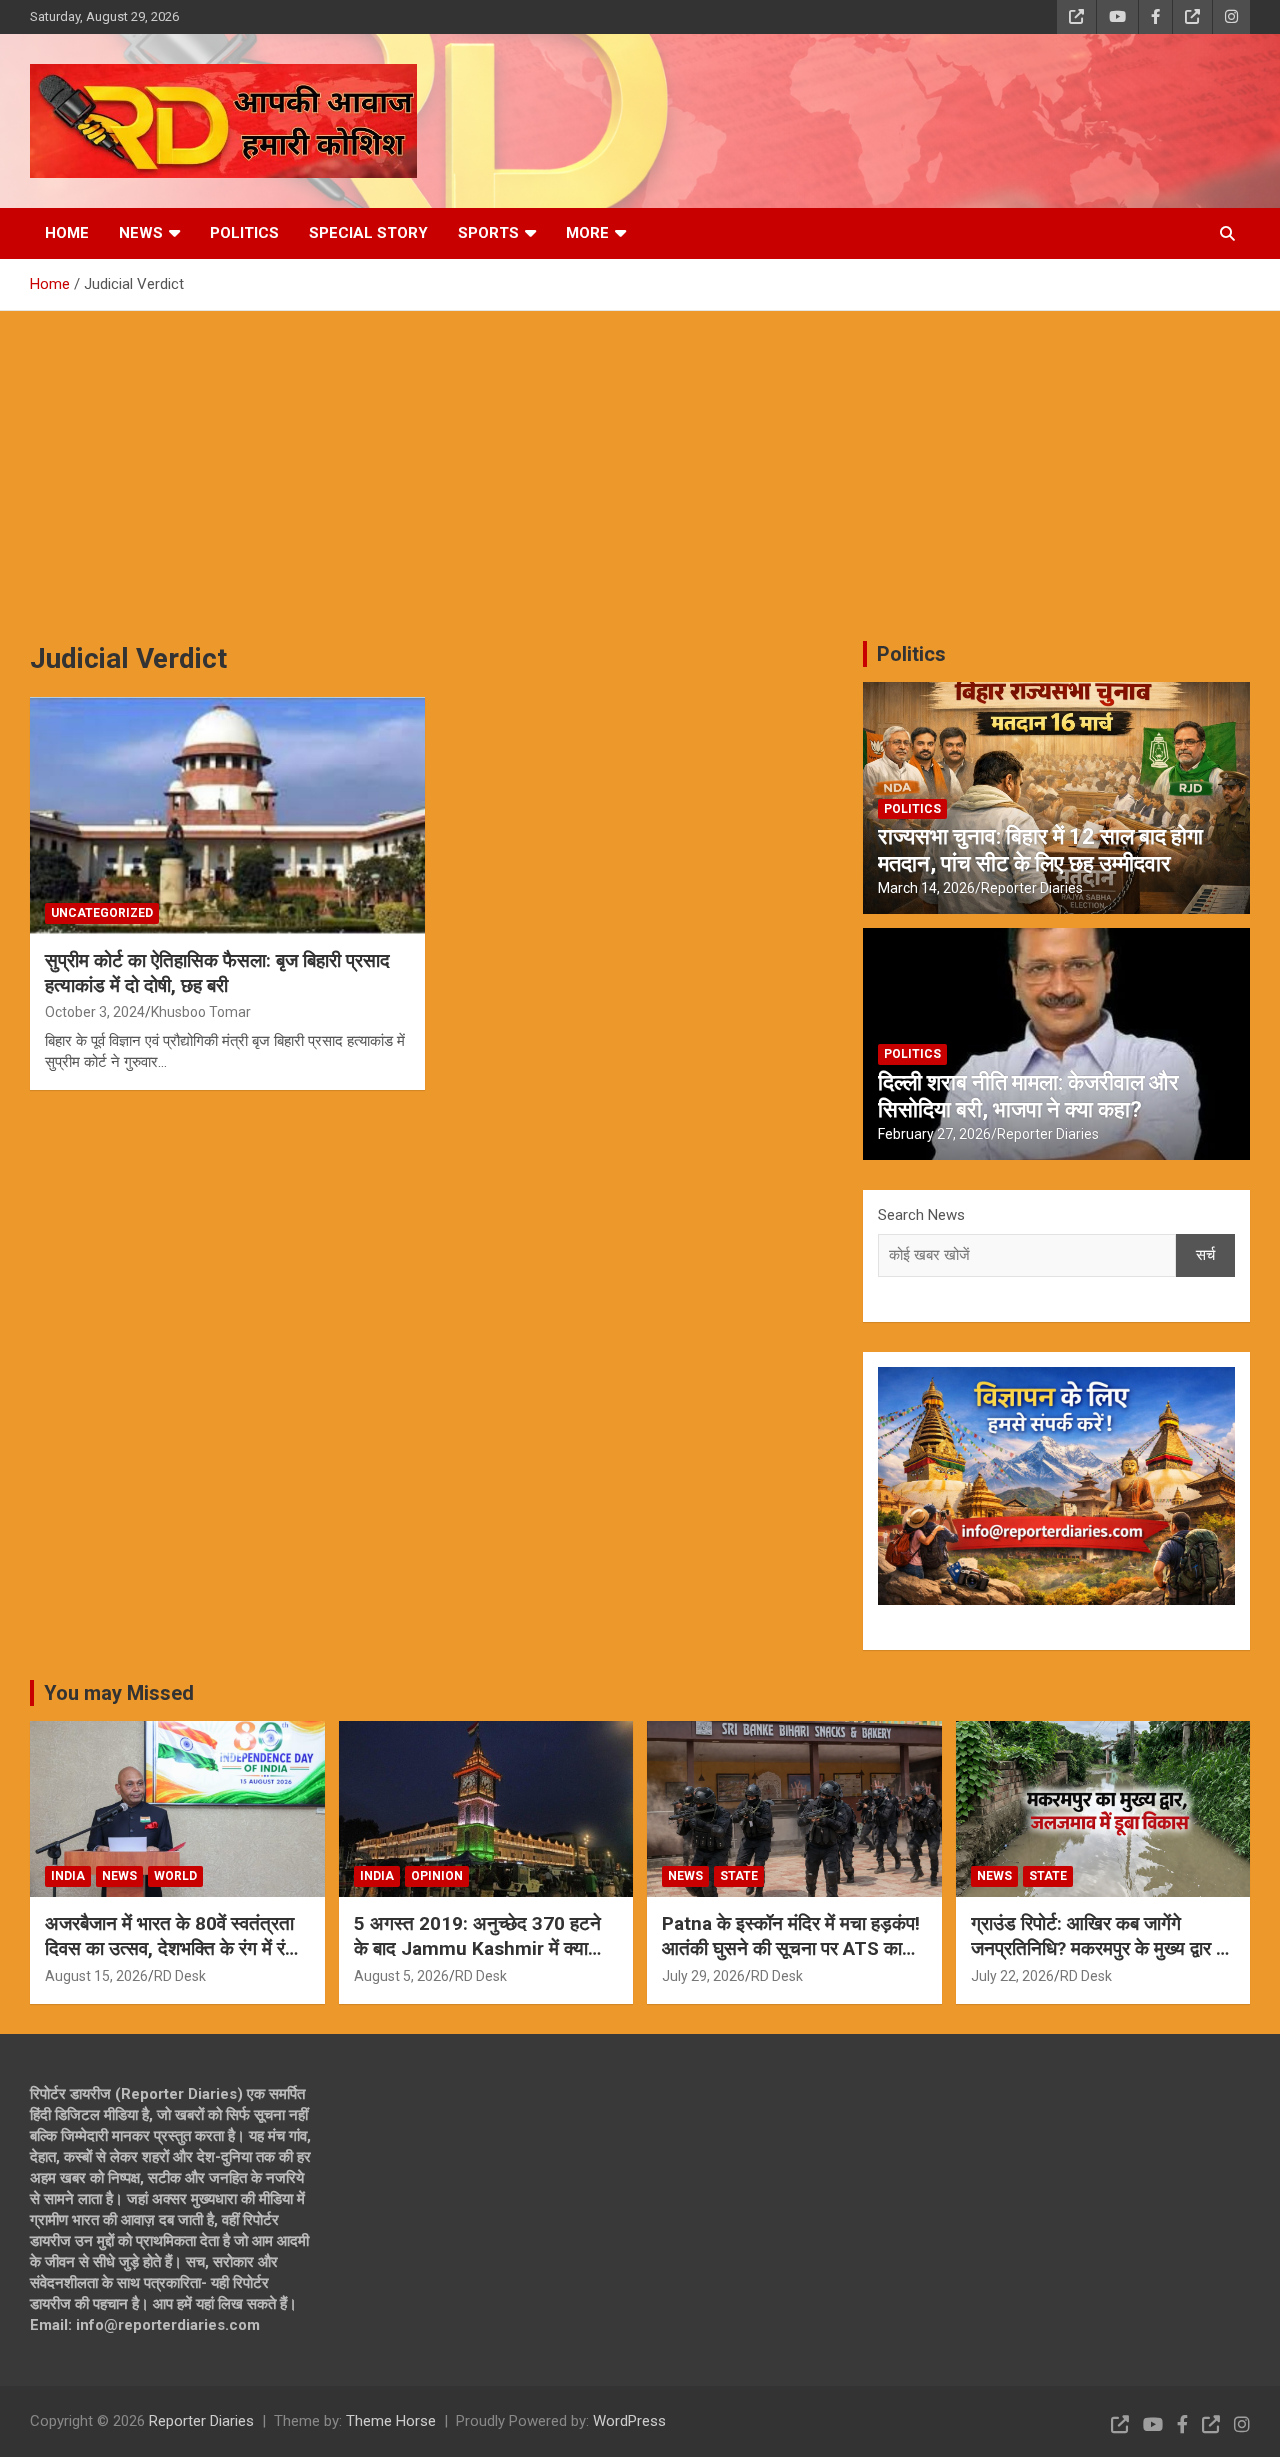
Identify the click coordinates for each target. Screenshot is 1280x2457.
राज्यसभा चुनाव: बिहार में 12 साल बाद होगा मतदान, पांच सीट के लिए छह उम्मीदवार (1040, 849)
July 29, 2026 (703, 1976)
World (175, 1876)
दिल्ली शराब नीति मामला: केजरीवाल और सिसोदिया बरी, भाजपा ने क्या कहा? (1028, 1095)
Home (67, 233)
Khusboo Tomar (201, 1012)
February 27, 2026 (934, 1134)
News (141, 233)
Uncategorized (102, 913)
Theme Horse (391, 2421)
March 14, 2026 (926, 888)
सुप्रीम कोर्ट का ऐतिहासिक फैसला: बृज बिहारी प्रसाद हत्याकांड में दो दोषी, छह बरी (217, 973)
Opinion (437, 1876)
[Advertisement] (640, 461)
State (739, 1876)
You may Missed (119, 1693)
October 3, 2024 (95, 1012)
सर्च (1205, 1255)
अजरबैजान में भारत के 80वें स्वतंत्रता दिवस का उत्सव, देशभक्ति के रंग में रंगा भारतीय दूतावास (172, 1948)
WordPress (629, 2421)
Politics (244, 233)
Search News (921, 1215)
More (587, 233)
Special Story (368, 233)
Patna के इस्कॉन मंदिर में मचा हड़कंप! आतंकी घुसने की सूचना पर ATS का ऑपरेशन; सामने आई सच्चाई (791, 1948)
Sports (488, 233)
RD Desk (180, 1976)
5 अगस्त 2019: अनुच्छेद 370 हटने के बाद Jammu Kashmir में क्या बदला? (477, 1948)
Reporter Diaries (1032, 888)
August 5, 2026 (401, 1976)
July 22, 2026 (1012, 1976)
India (68, 1876)
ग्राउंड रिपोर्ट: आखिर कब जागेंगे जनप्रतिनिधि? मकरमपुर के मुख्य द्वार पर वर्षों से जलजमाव (1102, 1948)
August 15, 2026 (96, 1976)
